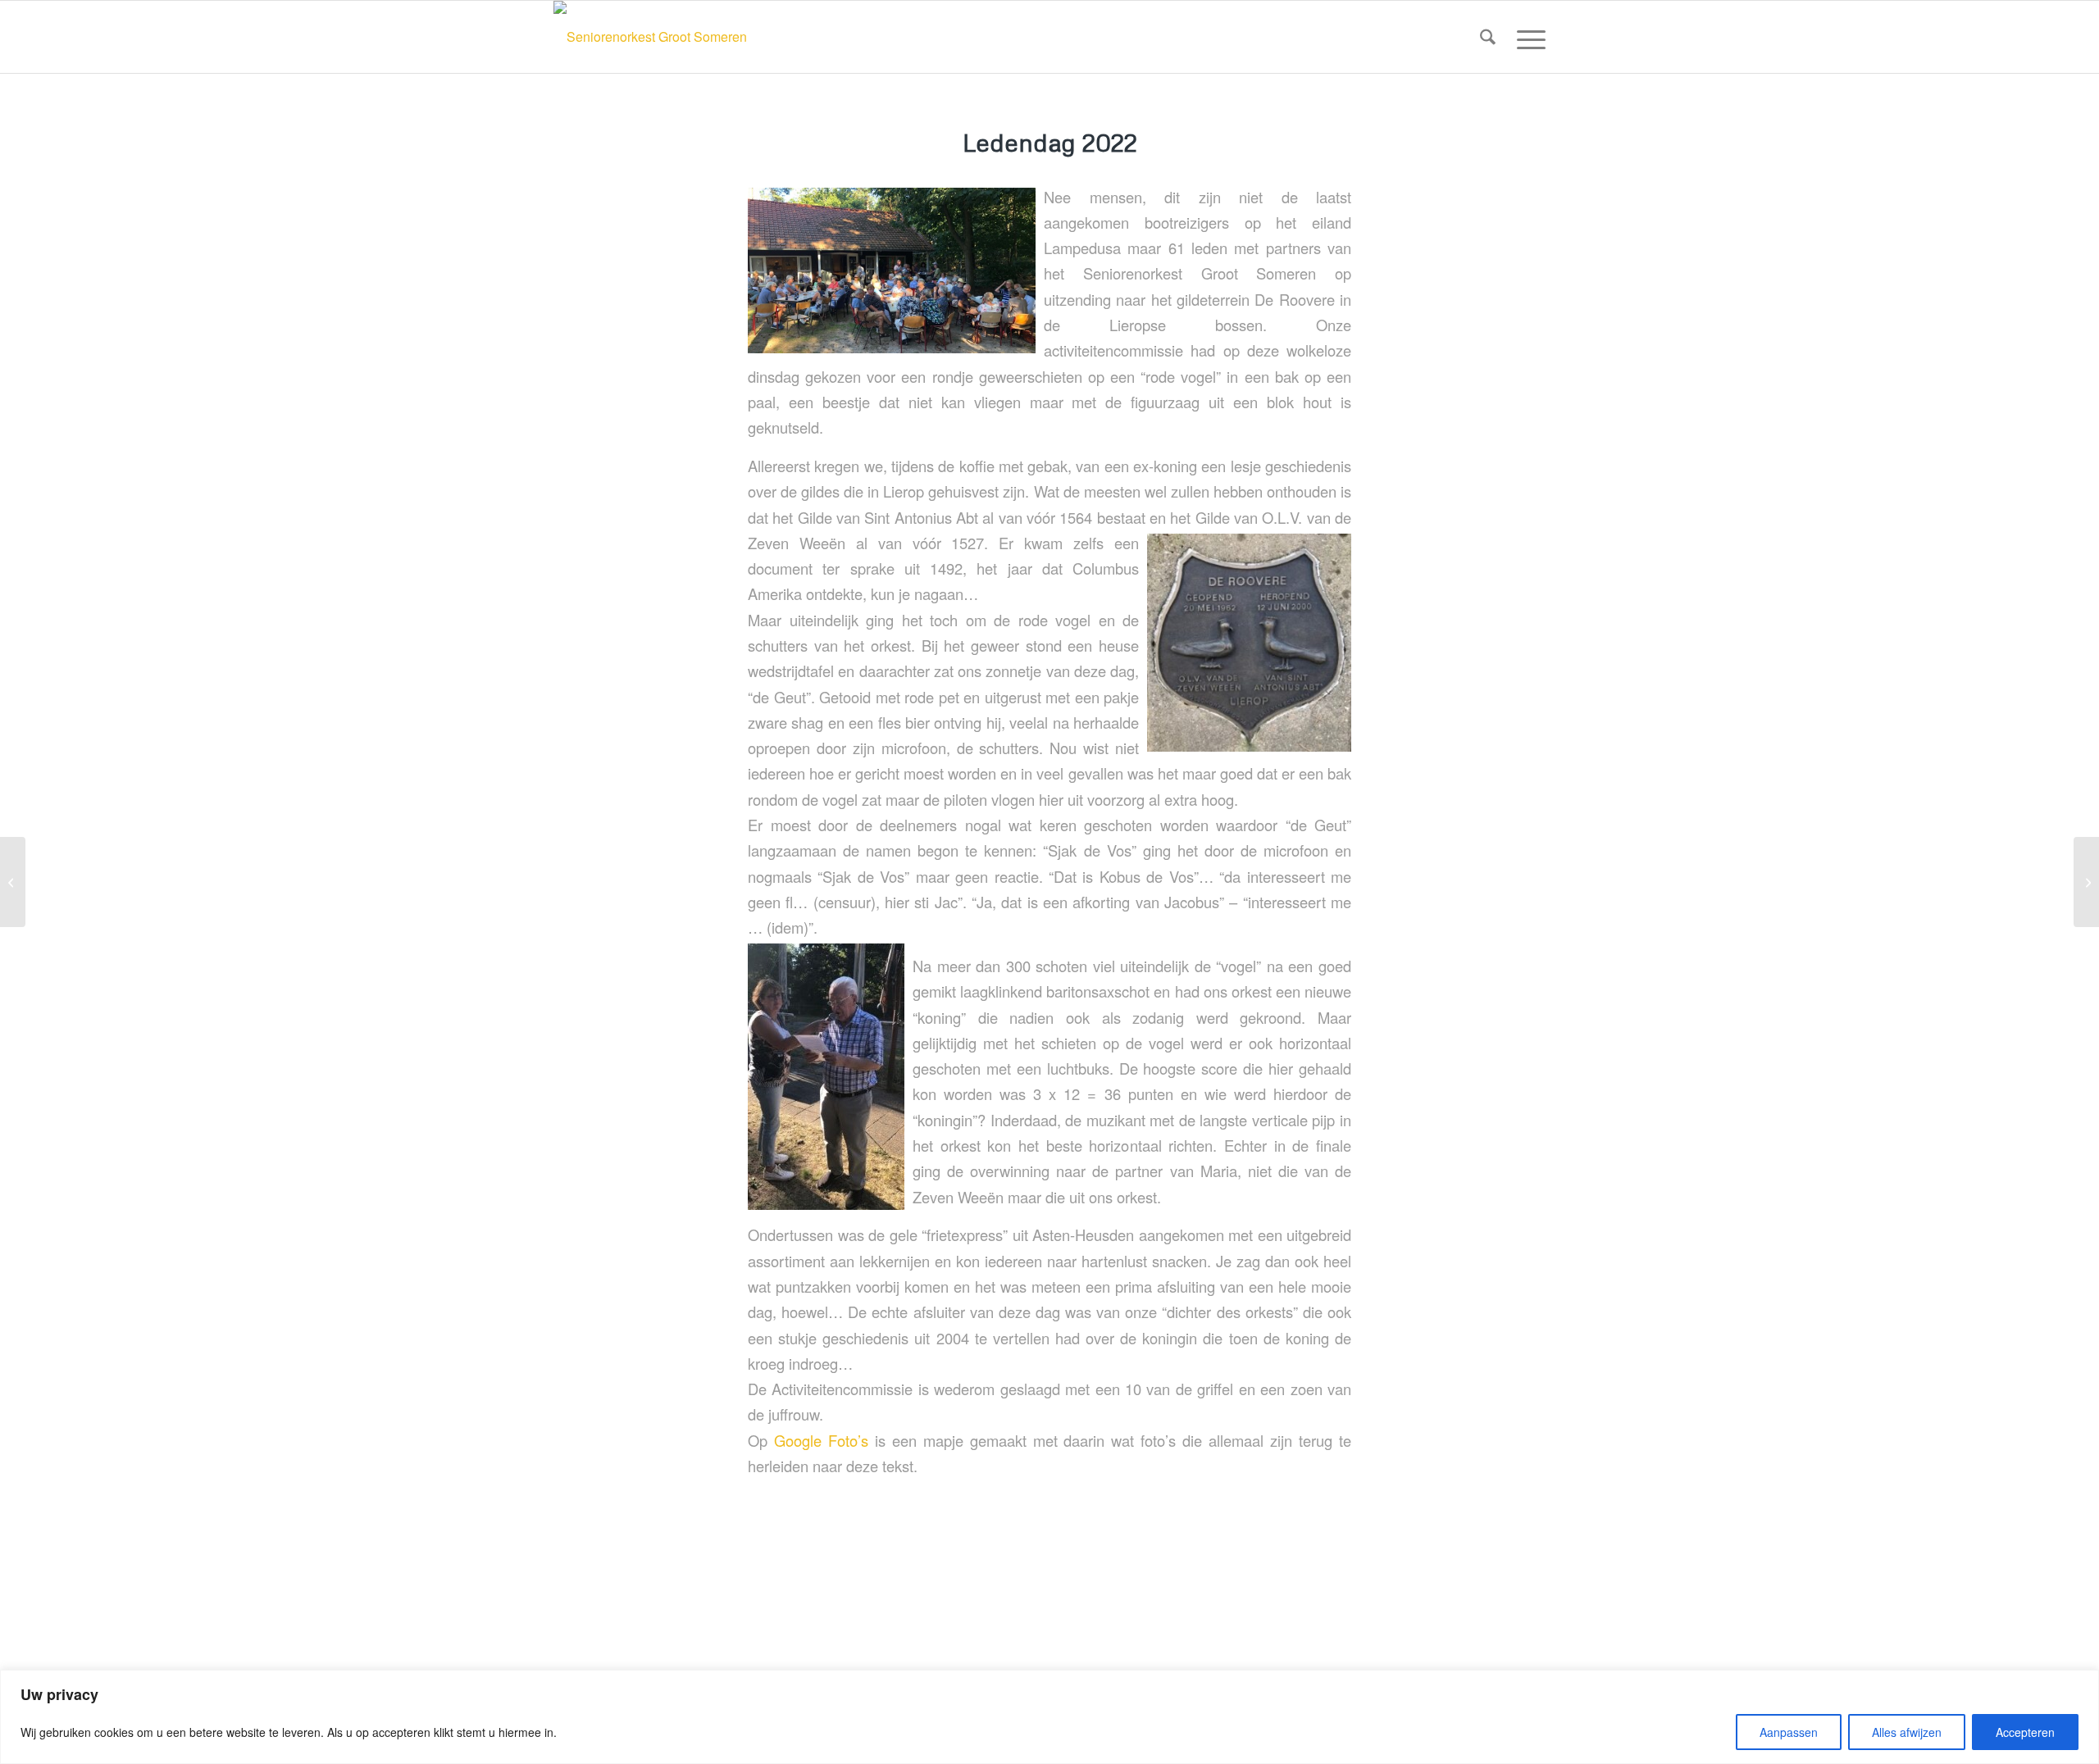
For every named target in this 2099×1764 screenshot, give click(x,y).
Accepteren (2025, 1732)
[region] (1049, 1717)
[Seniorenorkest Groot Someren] (650, 37)
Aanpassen (1789, 1732)
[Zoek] (1488, 37)
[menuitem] (1488, 37)
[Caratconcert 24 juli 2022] (13, 882)
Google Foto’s (821, 1440)
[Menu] (1526, 37)
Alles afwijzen (1907, 1732)
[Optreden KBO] (2086, 882)
